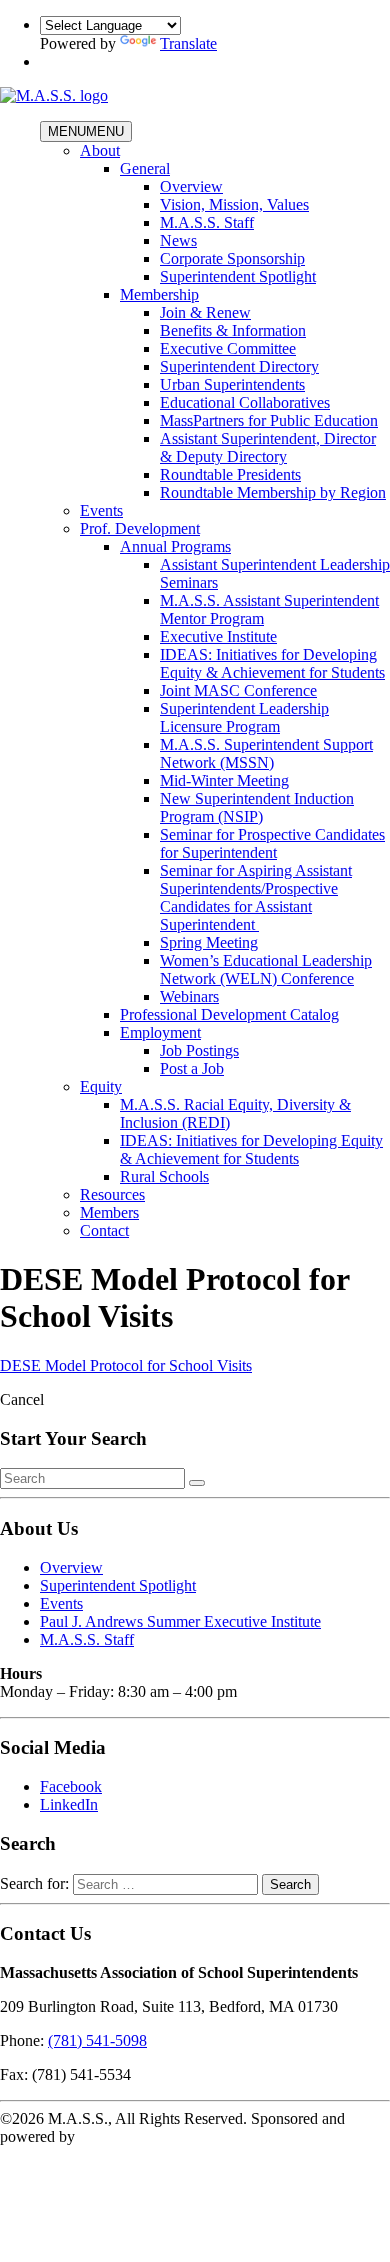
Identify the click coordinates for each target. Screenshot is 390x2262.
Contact (104, 1230)
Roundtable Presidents (230, 474)
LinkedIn (69, 1804)
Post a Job (192, 1068)
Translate (188, 43)
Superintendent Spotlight (238, 276)
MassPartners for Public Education (269, 420)
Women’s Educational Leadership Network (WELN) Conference (266, 969)
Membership (159, 294)
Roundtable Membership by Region (273, 492)
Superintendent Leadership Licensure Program (244, 717)
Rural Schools (164, 1176)
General (145, 168)
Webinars (189, 996)
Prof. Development (140, 528)
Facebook (71, 1786)
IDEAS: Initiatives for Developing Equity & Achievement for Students (272, 663)
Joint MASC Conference (238, 690)
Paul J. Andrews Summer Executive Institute (180, 1621)
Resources (112, 1194)
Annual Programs (175, 546)
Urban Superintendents (232, 384)
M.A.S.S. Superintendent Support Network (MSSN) (266, 753)
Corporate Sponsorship (232, 258)
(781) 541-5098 (97, 2040)
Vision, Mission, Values (234, 204)
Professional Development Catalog (229, 1014)
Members (109, 1212)
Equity (101, 1086)
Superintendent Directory (239, 366)
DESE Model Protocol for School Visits (126, 1365)
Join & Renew (205, 312)
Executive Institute (218, 636)
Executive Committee (228, 348)
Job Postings (199, 1050)
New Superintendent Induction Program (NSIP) (257, 807)
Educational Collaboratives (245, 402)
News (178, 240)
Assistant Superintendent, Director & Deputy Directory (268, 447)
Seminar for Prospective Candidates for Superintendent (272, 843)
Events (101, 510)
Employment (160, 1032)
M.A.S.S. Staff (207, 222)
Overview (191, 186)
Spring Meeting (209, 942)
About (100, 150)
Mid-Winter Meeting (224, 780)
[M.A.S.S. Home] (54, 95)
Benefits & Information (233, 330)
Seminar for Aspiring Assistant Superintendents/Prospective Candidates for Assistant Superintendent (256, 897)
